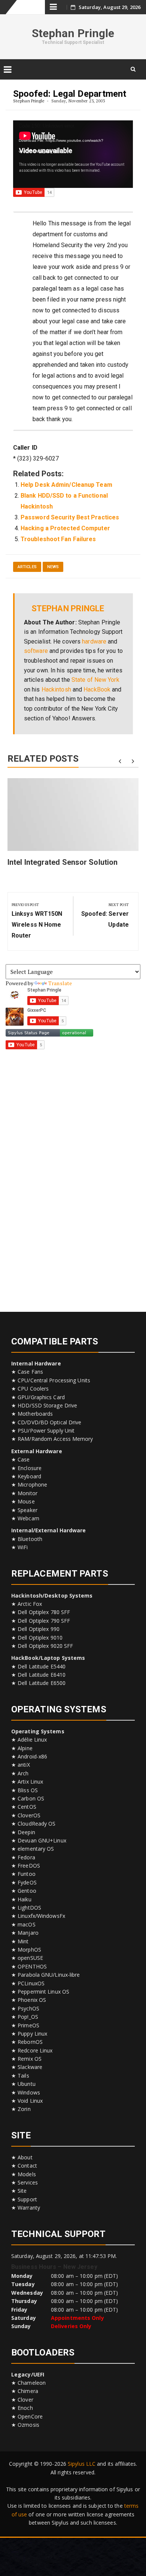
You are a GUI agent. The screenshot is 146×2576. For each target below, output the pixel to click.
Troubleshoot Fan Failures (58, 539)
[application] (73, 154)
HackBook (97, 689)
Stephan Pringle (73, 33)
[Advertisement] (73, 1178)
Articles (27, 567)
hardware (94, 641)
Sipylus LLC (82, 2464)
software (36, 651)
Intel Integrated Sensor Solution (63, 862)
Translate (60, 983)
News (53, 567)
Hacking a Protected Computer (65, 528)
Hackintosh (56, 689)
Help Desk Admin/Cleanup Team (66, 485)
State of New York (95, 680)
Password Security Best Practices (70, 517)
